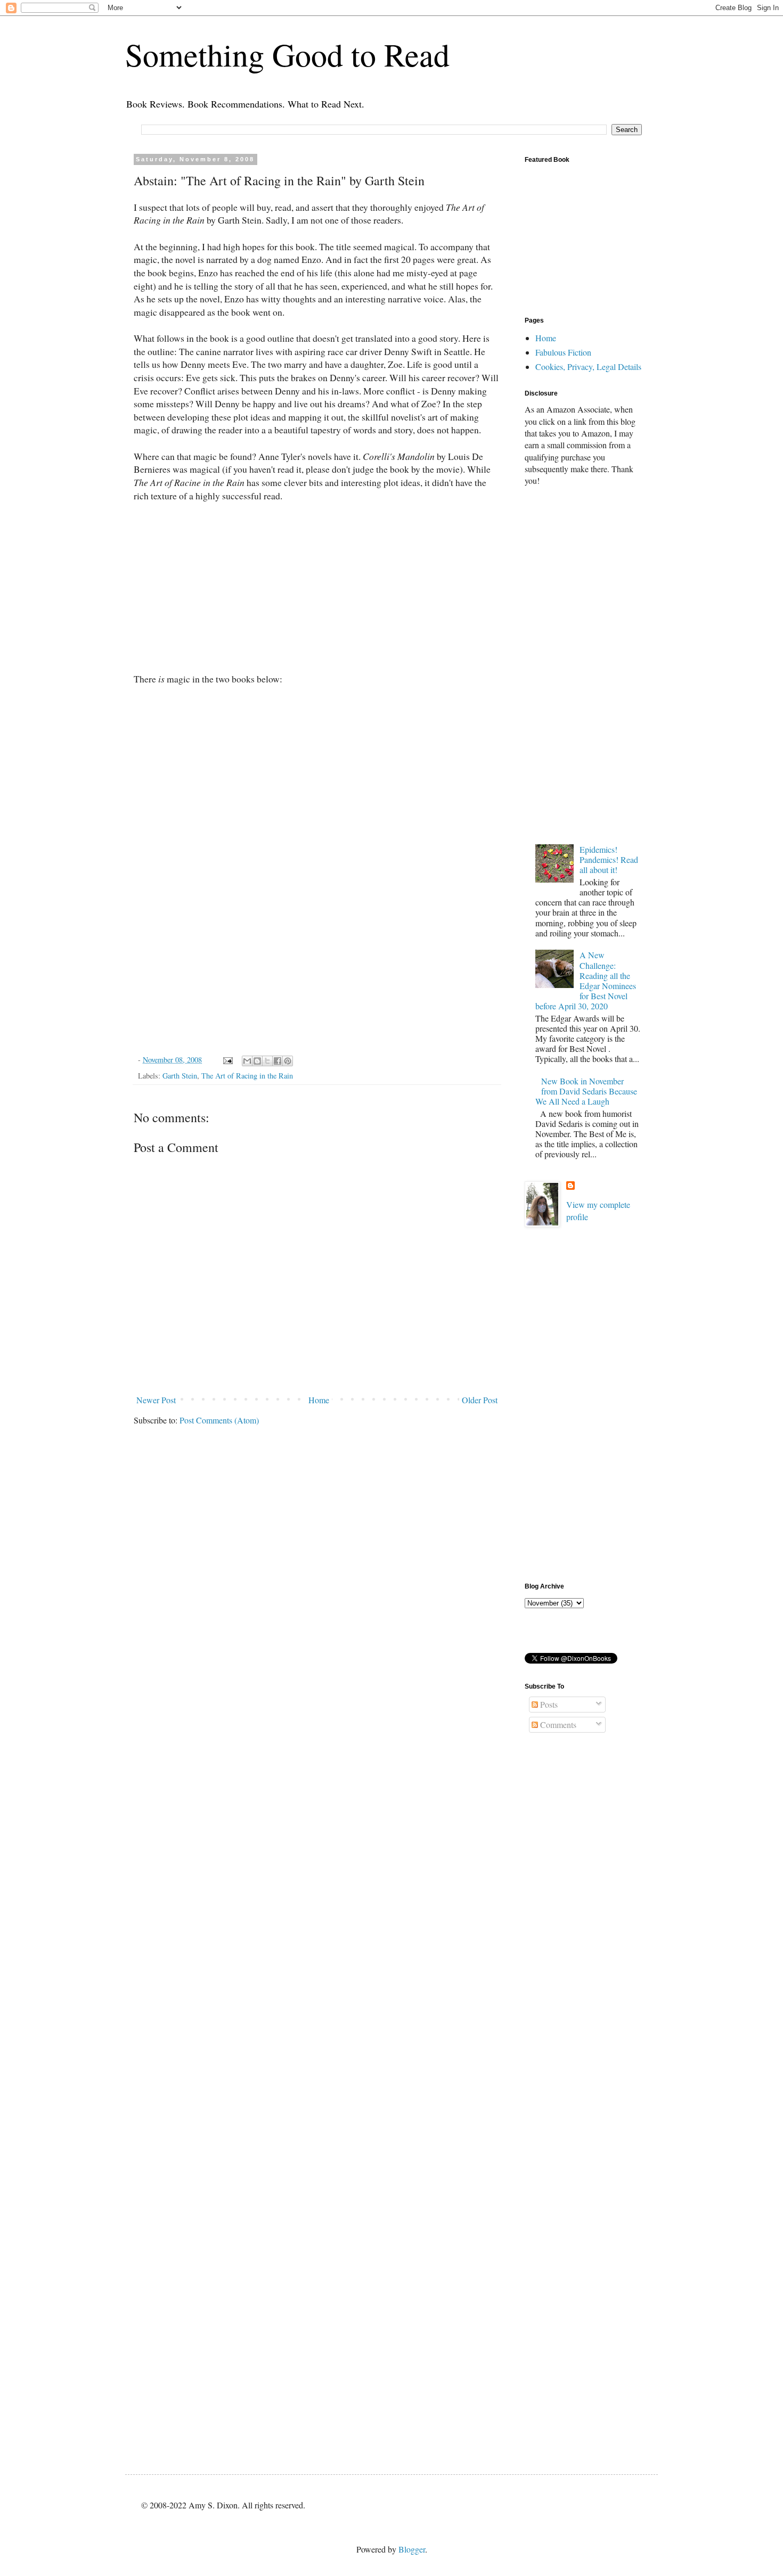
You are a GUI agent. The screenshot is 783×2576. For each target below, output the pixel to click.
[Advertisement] (583, 663)
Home (319, 1400)
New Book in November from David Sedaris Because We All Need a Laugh (586, 1091)
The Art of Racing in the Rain (247, 1076)
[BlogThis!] (257, 1061)
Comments (557, 1725)
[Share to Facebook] (278, 1061)
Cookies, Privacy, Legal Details (588, 367)
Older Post (480, 1400)
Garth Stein (180, 1076)
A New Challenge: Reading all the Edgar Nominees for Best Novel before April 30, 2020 (586, 980)
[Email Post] (227, 1060)
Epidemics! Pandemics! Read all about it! (609, 859)
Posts (548, 1704)
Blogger (412, 2549)
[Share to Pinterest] (288, 1061)
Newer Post (156, 1400)
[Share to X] (267, 1061)
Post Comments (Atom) (219, 1420)
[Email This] (247, 1061)
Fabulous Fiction (563, 352)
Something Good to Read (287, 54)
